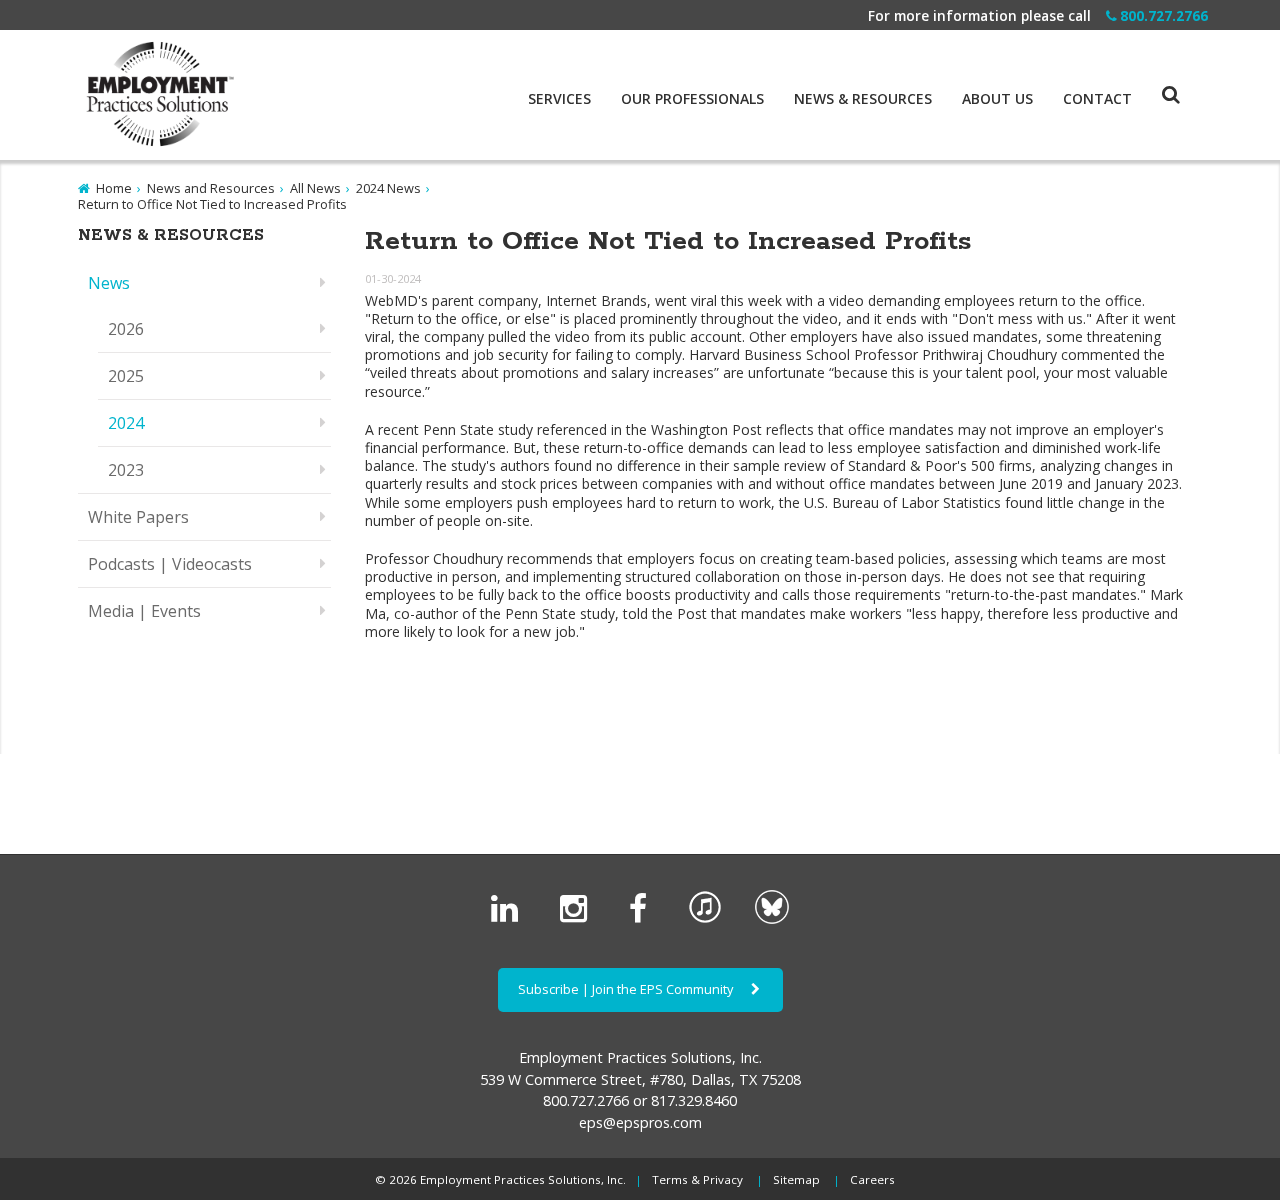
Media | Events (144, 611)
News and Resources (211, 188)
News (109, 283)
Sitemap (796, 1179)
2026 (126, 329)
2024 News (388, 188)
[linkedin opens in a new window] (508, 919)
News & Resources (863, 99)
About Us (997, 99)
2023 (126, 470)
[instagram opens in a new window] (577, 919)
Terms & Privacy (697, 1179)
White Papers (138, 517)
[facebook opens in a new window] (642, 919)
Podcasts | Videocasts (170, 564)
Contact (1097, 99)
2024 (126, 423)
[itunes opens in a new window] (705, 919)
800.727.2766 (1164, 15)
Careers (872, 1179)
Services (559, 99)
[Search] (1156, 75)
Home (114, 188)
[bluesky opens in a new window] (772, 919)
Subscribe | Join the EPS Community (627, 989)
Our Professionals (692, 99)
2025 (126, 376)
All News (315, 188)
